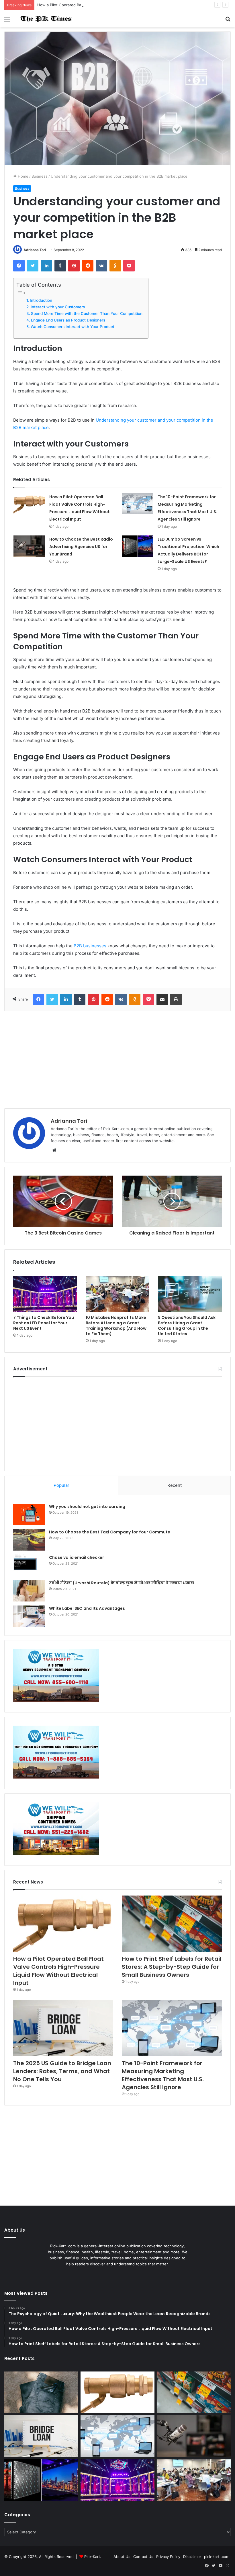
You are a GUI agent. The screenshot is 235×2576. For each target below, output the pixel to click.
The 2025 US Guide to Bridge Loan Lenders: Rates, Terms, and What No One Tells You (62, 2071)
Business (40, 176)
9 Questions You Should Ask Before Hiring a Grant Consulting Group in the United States (187, 1326)
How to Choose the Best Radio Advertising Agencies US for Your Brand (81, 547)
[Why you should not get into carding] (29, 1514)
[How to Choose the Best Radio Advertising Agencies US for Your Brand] (29, 546)
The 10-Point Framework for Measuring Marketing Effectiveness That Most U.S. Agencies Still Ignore (163, 2075)
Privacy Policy (168, 2557)
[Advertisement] (117, 1060)
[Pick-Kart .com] (46, 19)
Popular (61, 1485)
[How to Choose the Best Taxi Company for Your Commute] (29, 1540)
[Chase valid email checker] (29, 1565)
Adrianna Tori (35, 250)
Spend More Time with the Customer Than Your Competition (87, 313)
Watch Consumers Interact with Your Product (73, 327)
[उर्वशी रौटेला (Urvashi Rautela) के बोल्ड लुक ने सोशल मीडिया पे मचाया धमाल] (29, 1591)
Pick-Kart (92, 2557)
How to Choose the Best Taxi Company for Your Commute (110, 1532)
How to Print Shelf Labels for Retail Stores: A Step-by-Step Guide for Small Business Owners (172, 1967)
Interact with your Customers (58, 307)
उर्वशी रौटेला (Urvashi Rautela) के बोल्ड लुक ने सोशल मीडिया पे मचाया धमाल (122, 1583)
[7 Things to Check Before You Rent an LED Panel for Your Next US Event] (45, 1294)
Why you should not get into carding (87, 1507)
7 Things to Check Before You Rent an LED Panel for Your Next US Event (44, 1323)
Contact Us (143, 2557)
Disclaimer (192, 2557)
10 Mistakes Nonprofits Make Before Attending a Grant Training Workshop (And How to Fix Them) (116, 1326)
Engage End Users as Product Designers (68, 320)
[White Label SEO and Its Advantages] (29, 1616)
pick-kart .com (217, 2557)
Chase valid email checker (77, 1557)
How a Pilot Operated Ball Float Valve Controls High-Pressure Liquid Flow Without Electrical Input (124, 5)
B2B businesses (90, 946)
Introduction (41, 300)
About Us (122, 2557)
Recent (175, 1485)
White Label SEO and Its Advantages (87, 1608)
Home (22, 176)
